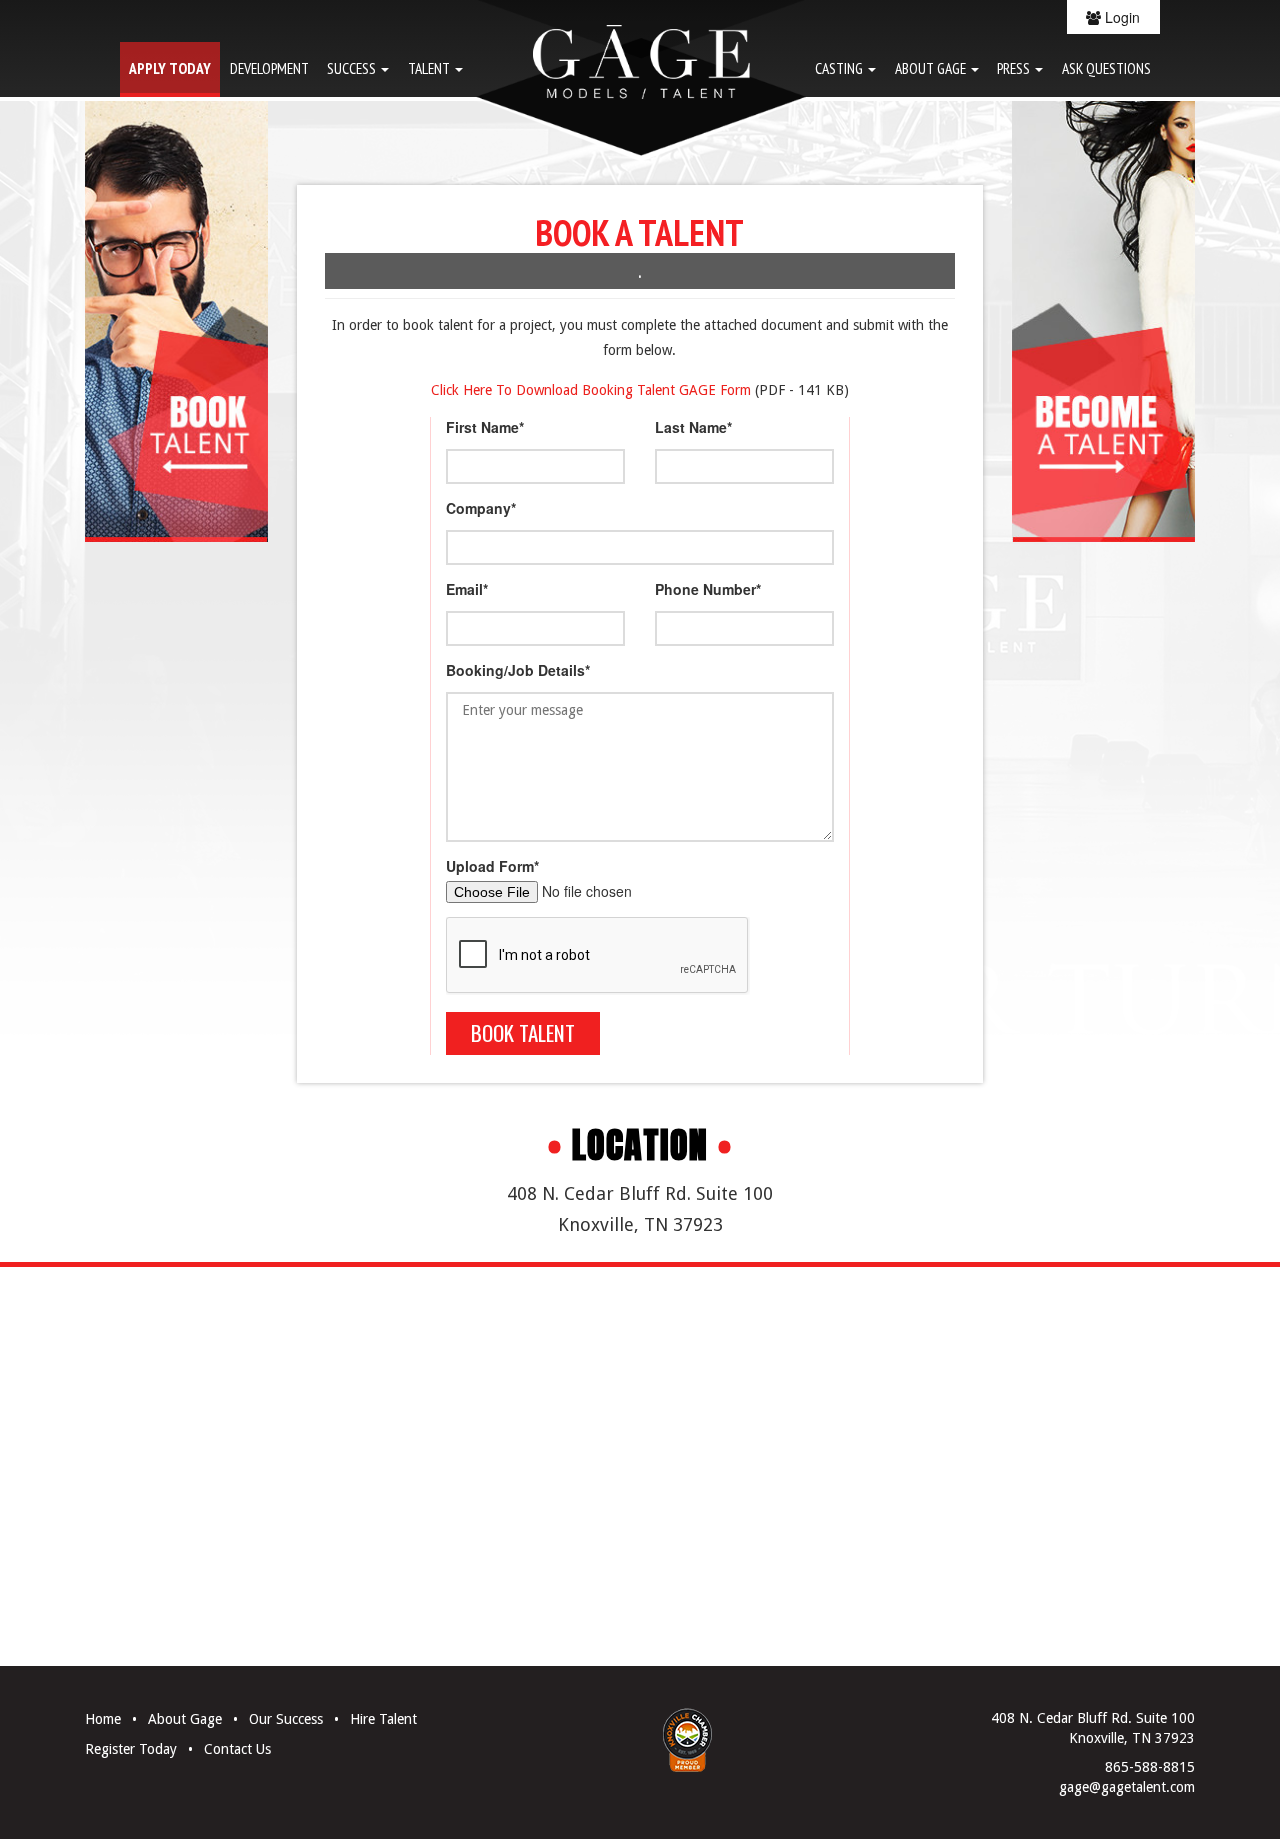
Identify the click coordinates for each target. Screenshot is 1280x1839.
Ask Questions (1106, 68)
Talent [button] (430, 68)
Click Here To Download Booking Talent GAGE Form (591, 390)
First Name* (485, 427)
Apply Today (170, 68)
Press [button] (1015, 68)
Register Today (131, 1749)
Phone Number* (708, 589)
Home (103, 1719)
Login (1120, 17)
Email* (467, 589)
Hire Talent (383, 1719)
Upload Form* (492, 866)
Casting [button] (840, 68)
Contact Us (237, 1749)
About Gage (185, 1719)
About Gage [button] (932, 68)
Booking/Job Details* (518, 670)
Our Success (286, 1719)
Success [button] (353, 68)
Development (269, 68)
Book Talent (523, 1032)
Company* (481, 508)
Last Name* (693, 427)
